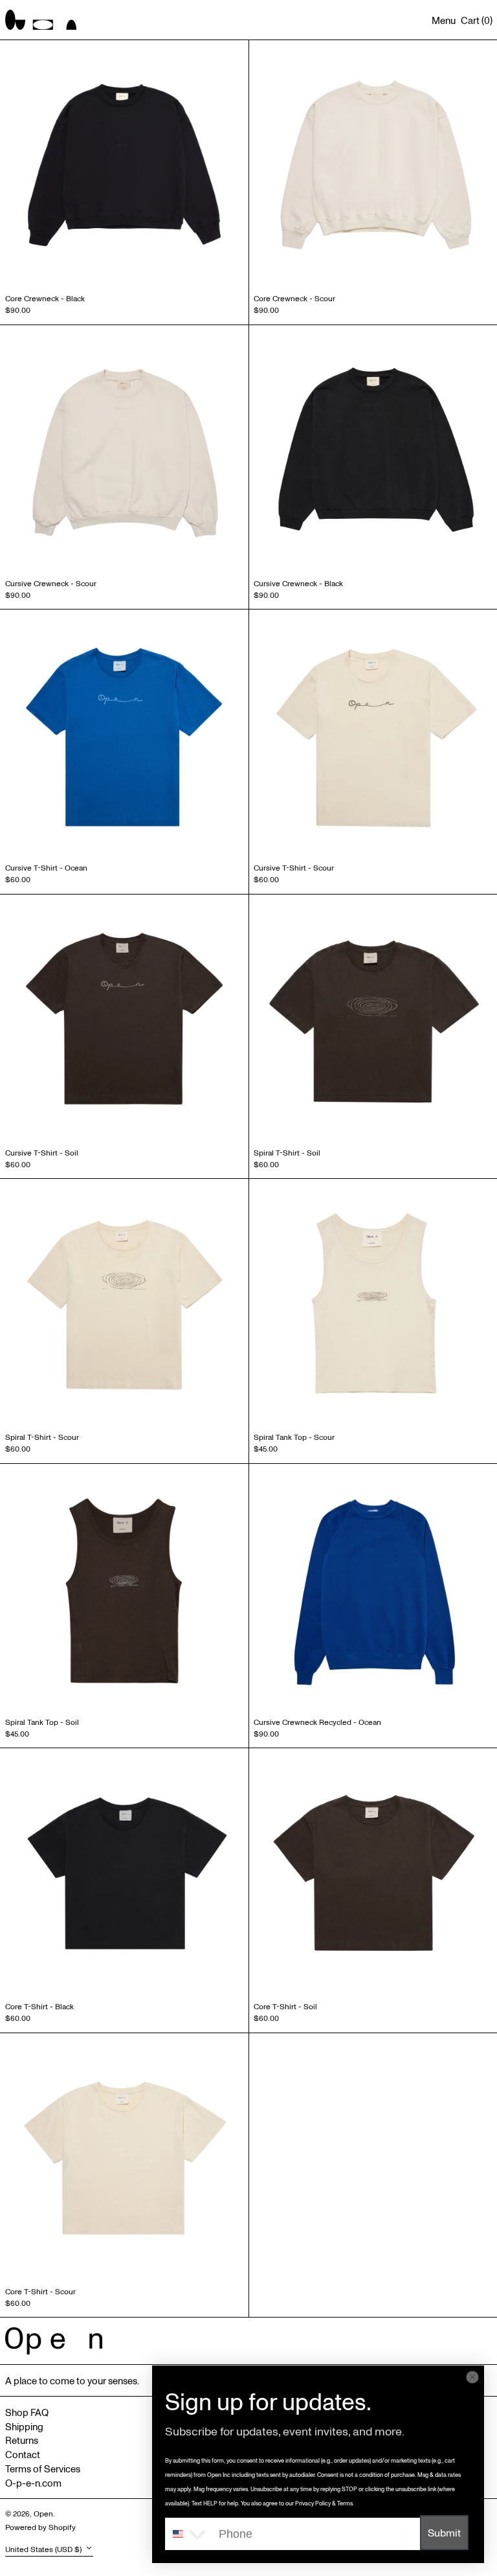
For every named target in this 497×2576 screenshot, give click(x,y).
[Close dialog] (472, 2377)
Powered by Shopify (40, 2527)
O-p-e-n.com (33, 2483)
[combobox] (189, 2534)
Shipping (24, 2426)
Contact (23, 2454)
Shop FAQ (27, 2412)
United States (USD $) (44, 2549)
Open (43, 2513)
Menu (444, 20)
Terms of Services (43, 2468)
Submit (444, 2533)
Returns (22, 2440)
